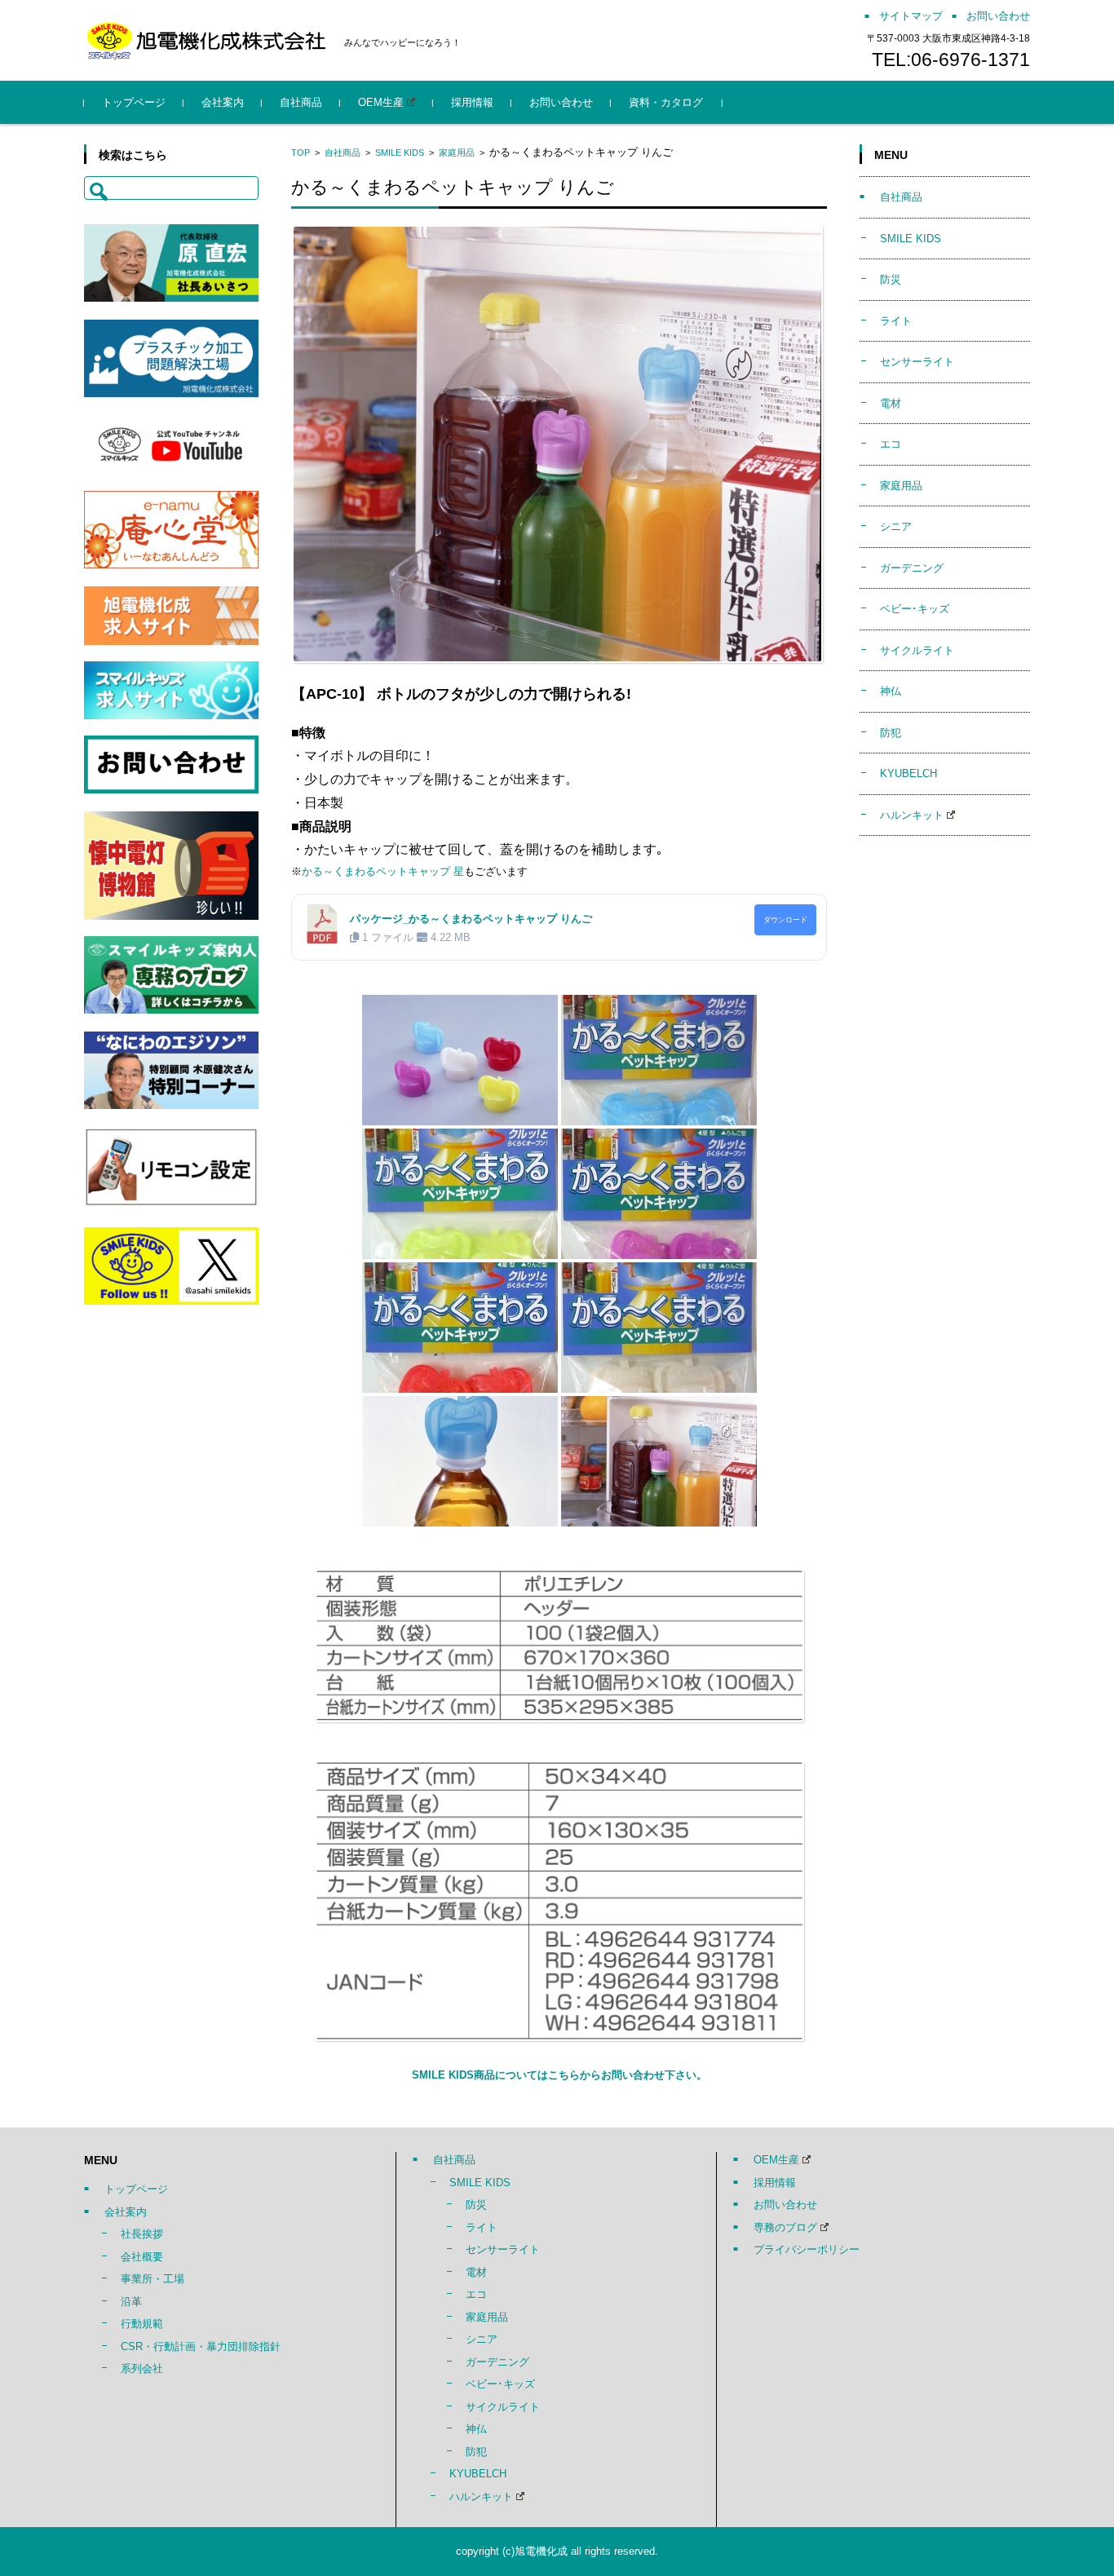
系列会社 (142, 2368)
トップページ (134, 102)
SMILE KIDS (400, 152)
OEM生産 (381, 102)
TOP (301, 152)
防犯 (891, 733)
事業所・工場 (153, 2279)
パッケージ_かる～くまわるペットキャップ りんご (471, 919)
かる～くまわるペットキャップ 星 (383, 871)
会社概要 (142, 2257)
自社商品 (301, 102)
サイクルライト (917, 650)
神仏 (891, 691)
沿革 (131, 2302)
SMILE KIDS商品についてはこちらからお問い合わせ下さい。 (559, 2075)
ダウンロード (785, 920)
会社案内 (223, 102)
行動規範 (142, 2324)
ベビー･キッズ (915, 609)
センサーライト (917, 362)
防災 (891, 279)
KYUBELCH (908, 773)
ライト (896, 321)
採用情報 (472, 102)
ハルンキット (912, 815)
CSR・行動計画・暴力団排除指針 (201, 2346)
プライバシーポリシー (807, 2249)
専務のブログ (785, 2227)
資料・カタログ (666, 102)
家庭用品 (457, 152)
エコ (891, 444)
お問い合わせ (561, 102)
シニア (896, 526)
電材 (891, 403)
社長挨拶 (142, 2234)
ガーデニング (912, 568)
